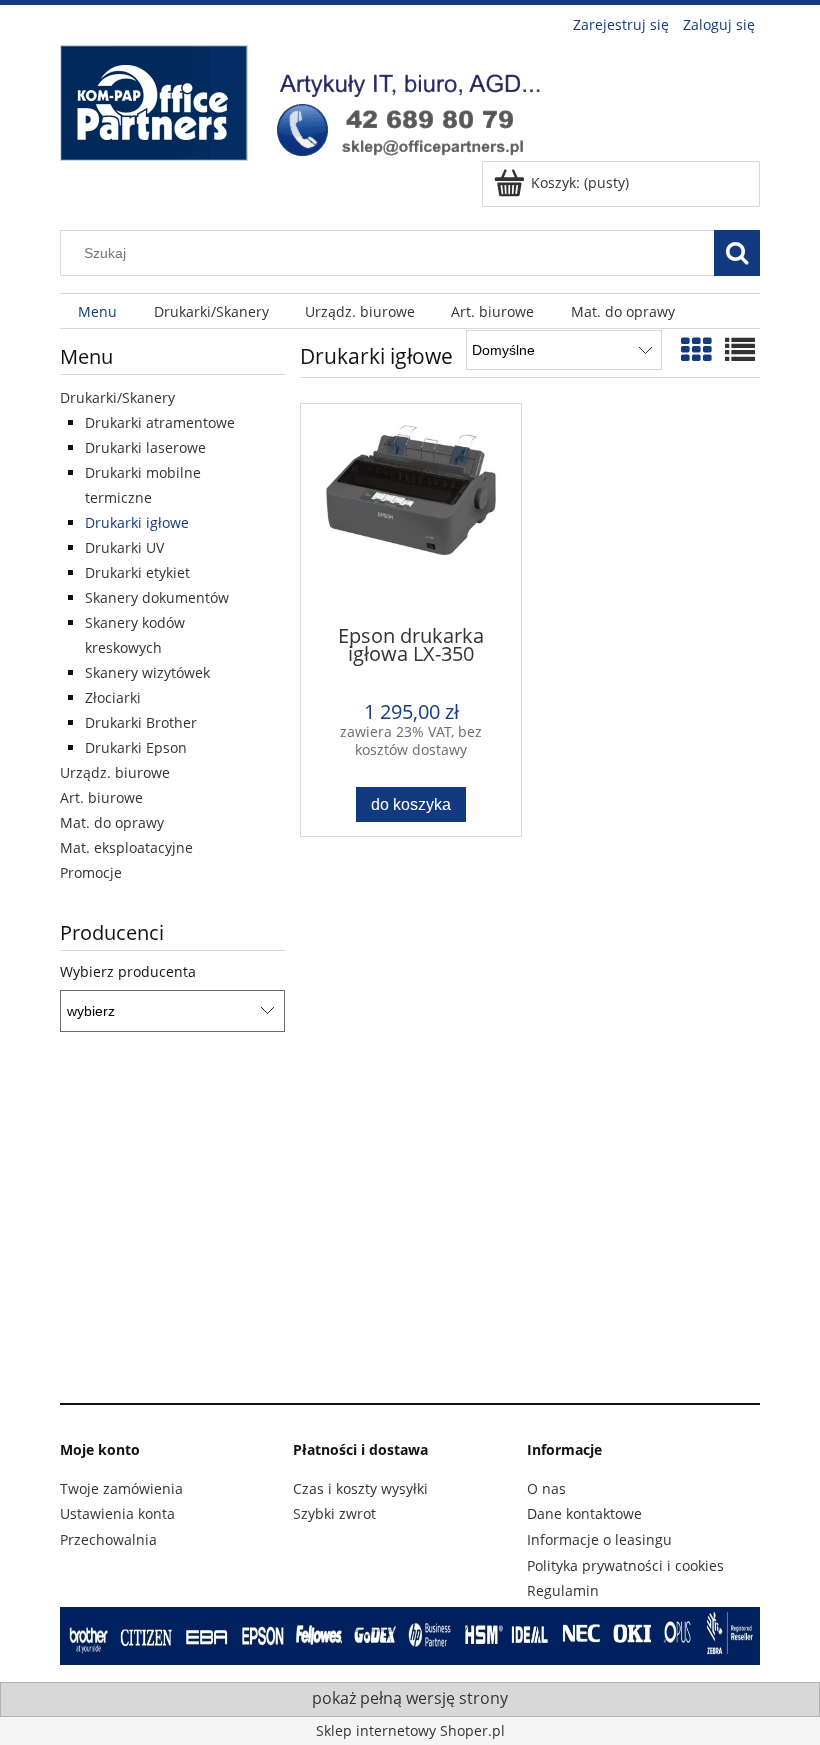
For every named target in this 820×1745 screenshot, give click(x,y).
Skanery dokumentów (157, 597)
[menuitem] (97, 311)
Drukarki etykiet (137, 572)
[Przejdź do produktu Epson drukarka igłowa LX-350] (411, 513)
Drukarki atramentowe (160, 422)
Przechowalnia (108, 1539)
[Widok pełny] (740, 349)
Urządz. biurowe (115, 772)
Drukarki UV (124, 547)
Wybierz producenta (128, 972)
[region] (410, 1226)
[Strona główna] (310, 100)
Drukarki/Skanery (117, 397)
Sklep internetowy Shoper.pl (410, 1730)
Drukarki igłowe (137, 522)
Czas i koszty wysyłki (360, 1488)
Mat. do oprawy (112, 822)
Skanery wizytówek (147, 672)
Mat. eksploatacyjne (126, 847)
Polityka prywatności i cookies (625, 1565)
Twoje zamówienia (121, 1488)
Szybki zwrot (334, 1513)
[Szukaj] (737, 253)
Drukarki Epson (136, 747)
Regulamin (563, 1590)
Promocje (91, 872)
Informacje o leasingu (599, 1539)
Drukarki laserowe (145, 447)
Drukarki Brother (141, 722)
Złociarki (113, 697)
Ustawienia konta (117, 1513)
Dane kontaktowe (584, 1513)
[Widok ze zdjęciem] (696, 349)
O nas (546, 1488)
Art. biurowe (101, 797)
